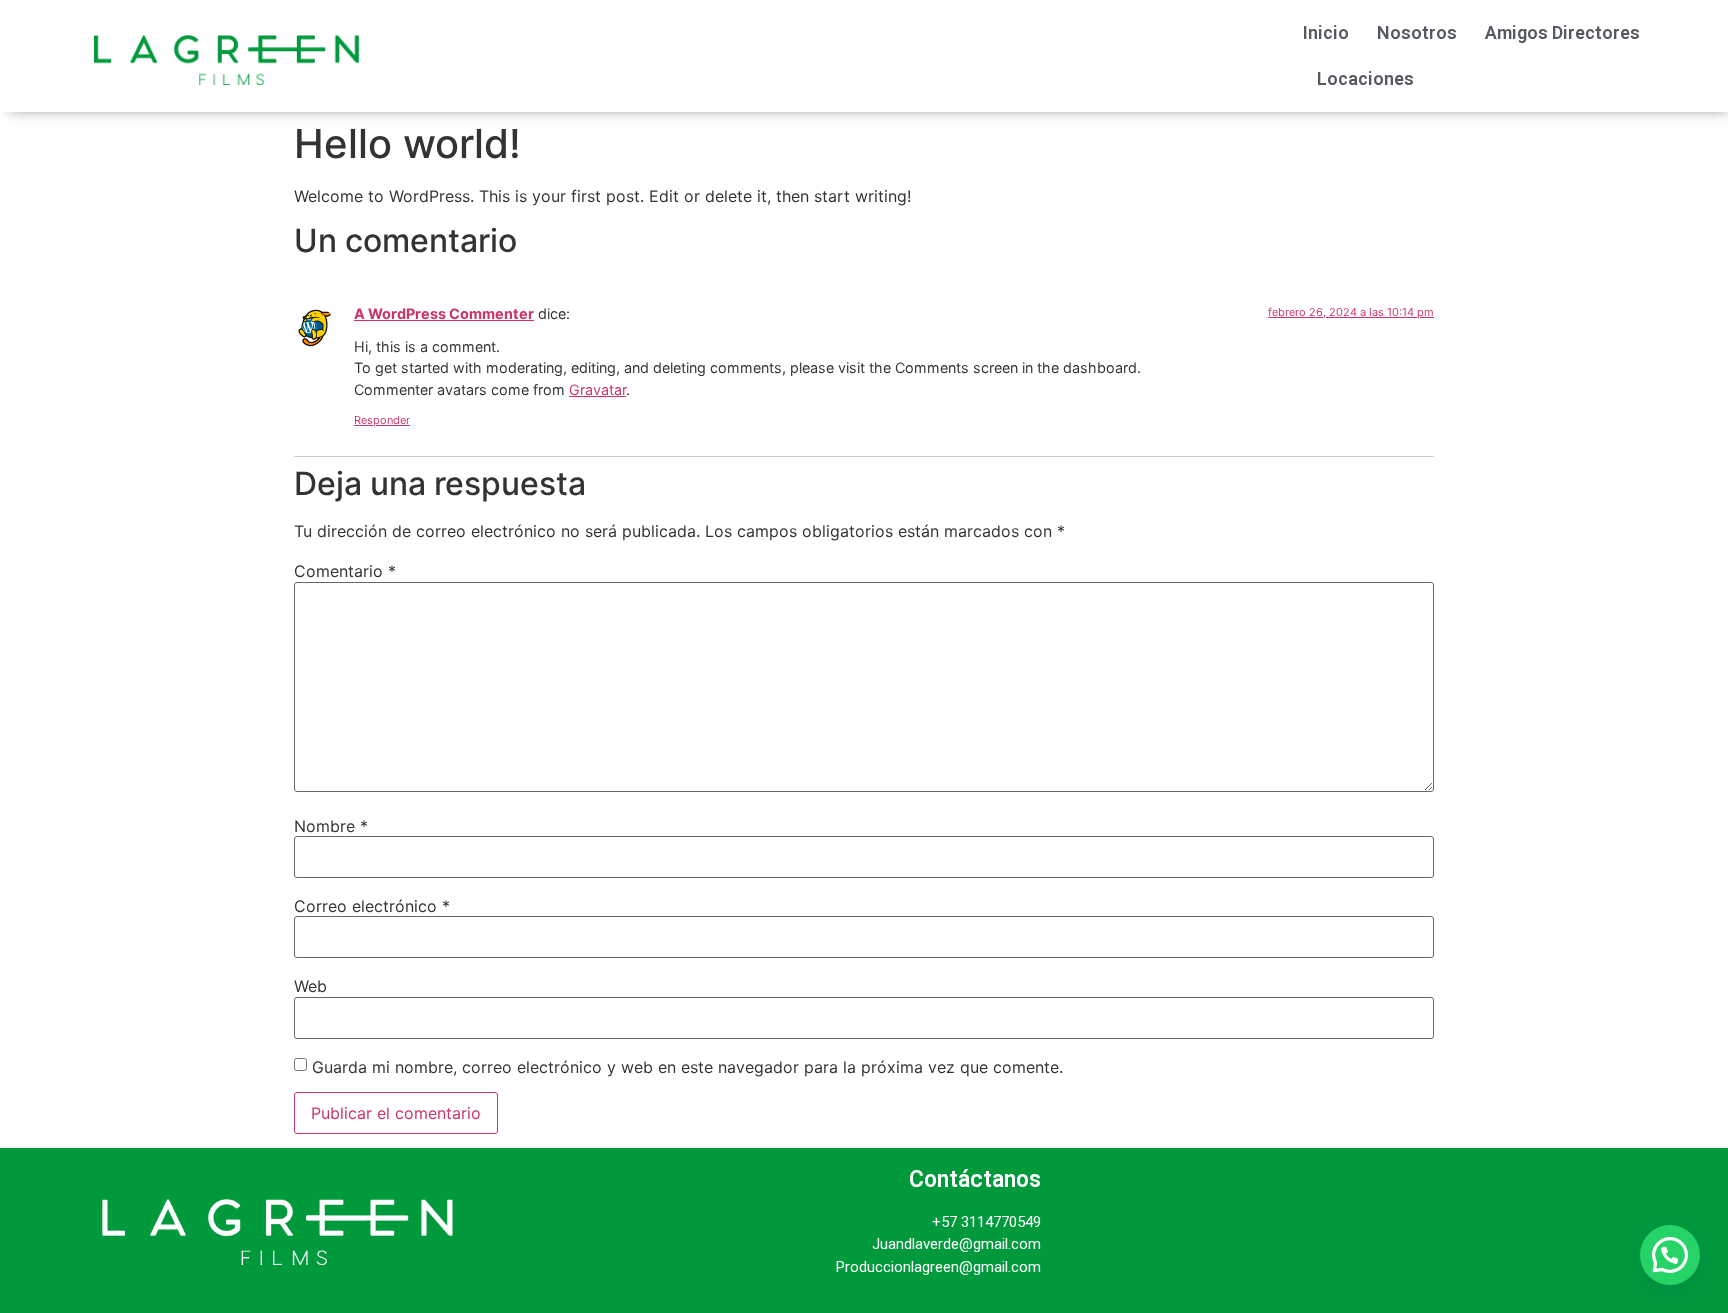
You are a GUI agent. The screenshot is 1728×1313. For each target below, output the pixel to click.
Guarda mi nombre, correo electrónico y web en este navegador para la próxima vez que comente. (687, 1067)
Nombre (331, 826)
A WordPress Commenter (444, 313)
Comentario (345, 571)
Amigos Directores (1562, 32)
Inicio (1326, 32)
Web (310, 986)
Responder (382, 420)
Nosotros (1417, 32)
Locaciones (1365, 78)
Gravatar (597, 389)
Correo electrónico (372, 906)
